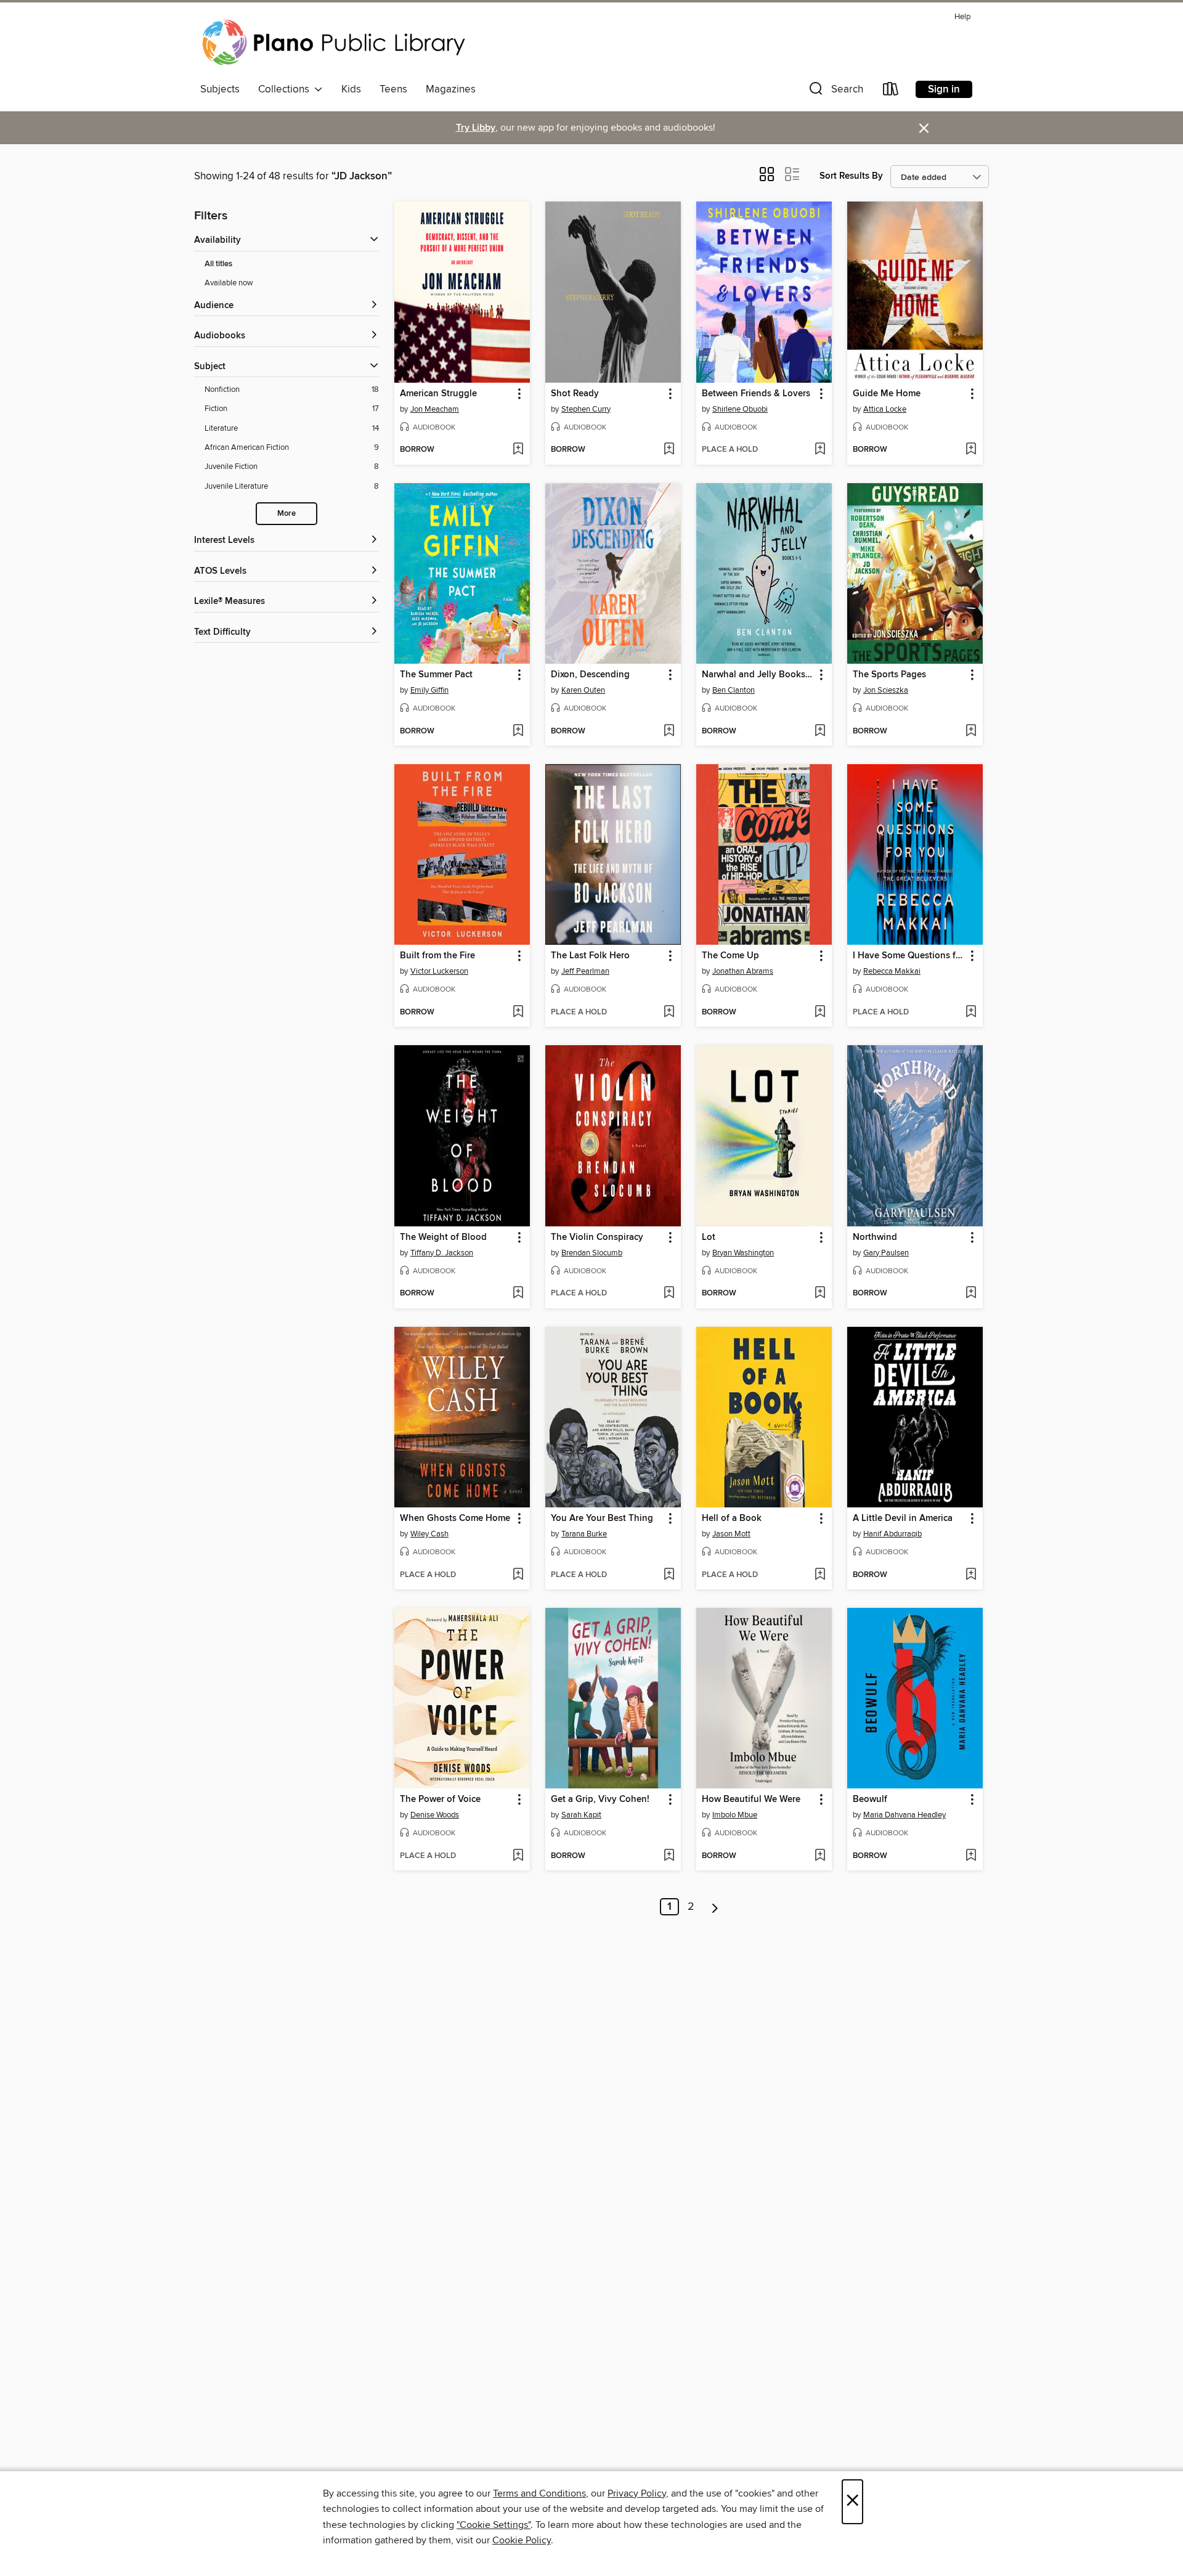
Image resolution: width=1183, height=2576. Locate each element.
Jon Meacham (435, 409)
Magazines (451, 89)
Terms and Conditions (539, 2493)
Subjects (220, 89)
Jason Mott (731, 1534)
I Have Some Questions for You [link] (909, 956)
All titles (218, 264)
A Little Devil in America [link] (903, 1518)
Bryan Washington (743, 1253)
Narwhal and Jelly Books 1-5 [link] (758, 675)
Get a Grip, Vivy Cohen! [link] (600, 1800)
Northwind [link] (875, 1237)
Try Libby (476, 128)
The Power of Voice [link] (440, 1800)
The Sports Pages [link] (889, 675)
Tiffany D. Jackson (442, 1253)
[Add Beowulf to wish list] (971, 1856)
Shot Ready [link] (575, 394)
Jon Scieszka (886, 690)
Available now (229, 283)
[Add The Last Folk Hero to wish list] (669, 1013)
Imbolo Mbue (735, 1815)
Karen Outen (583, 690)
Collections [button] (286, 89)
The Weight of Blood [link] (443, 1237)
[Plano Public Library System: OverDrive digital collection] (336, 43)
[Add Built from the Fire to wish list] (518, 1013)
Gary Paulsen (886, 1253)
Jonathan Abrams (743, 971)
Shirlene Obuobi (740, 409)
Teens (393, 89)
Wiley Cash (429, 1534)
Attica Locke (885, 409)
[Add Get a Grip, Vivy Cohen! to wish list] (669, 1856)
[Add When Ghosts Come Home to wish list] (518, 1575)
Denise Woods (435, 1815)
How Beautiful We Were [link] (751, 1800)
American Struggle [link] (438, 394)
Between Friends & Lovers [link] (756, 394)
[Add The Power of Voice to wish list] (518, 1856)
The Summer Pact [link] (436, 675)
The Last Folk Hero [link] (590, 956)
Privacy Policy (637, 2493)
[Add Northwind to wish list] (971, 1294)
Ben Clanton (734, 690)
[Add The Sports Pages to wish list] (971, 732)
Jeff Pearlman (585, 971)
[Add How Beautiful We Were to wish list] (820, 1856)
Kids (351, 89)
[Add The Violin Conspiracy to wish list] (669, 1294)
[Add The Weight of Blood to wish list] (518, 1294)
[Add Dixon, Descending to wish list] (669, 732)
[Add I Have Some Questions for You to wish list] (971, 1013)
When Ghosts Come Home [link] (455, 1518)
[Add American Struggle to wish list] (518, 450)
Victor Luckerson (439, 971)
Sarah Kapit (581, 1815)
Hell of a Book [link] (732, 1518)
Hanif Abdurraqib (892, 1534)
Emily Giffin (429, 690)
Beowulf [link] (870, 1800)
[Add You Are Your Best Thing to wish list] (669, 1575)
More (287, 514)
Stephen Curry (586, 409)
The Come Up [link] (730, 956)
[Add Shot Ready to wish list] (669, 450)
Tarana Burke (584, 1534)
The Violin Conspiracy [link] (597, 1237)
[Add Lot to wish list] (820, 1294)
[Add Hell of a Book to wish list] (820, 1575)
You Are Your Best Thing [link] (602, 1518)
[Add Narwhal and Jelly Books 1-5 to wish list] (820, 732)
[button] (835, 92)
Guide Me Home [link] (887, 394)
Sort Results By (851, 176)
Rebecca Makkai (892, 971)
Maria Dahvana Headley (905, 1815)
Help (962, 17)
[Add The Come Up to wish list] (820, 1013)
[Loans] (891, 92)
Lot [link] (709, 1237)
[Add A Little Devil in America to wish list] (971, 1575)
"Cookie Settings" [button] (494, 2525)
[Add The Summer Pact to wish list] (518, 732)
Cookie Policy (522, 2540)
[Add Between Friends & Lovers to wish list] (820, 450)
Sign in (944, 89)
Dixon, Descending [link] (590, 675)
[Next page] (715, 1907)
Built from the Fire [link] (437, 956)
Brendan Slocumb (592, 1253)
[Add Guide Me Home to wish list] (971, 450)
